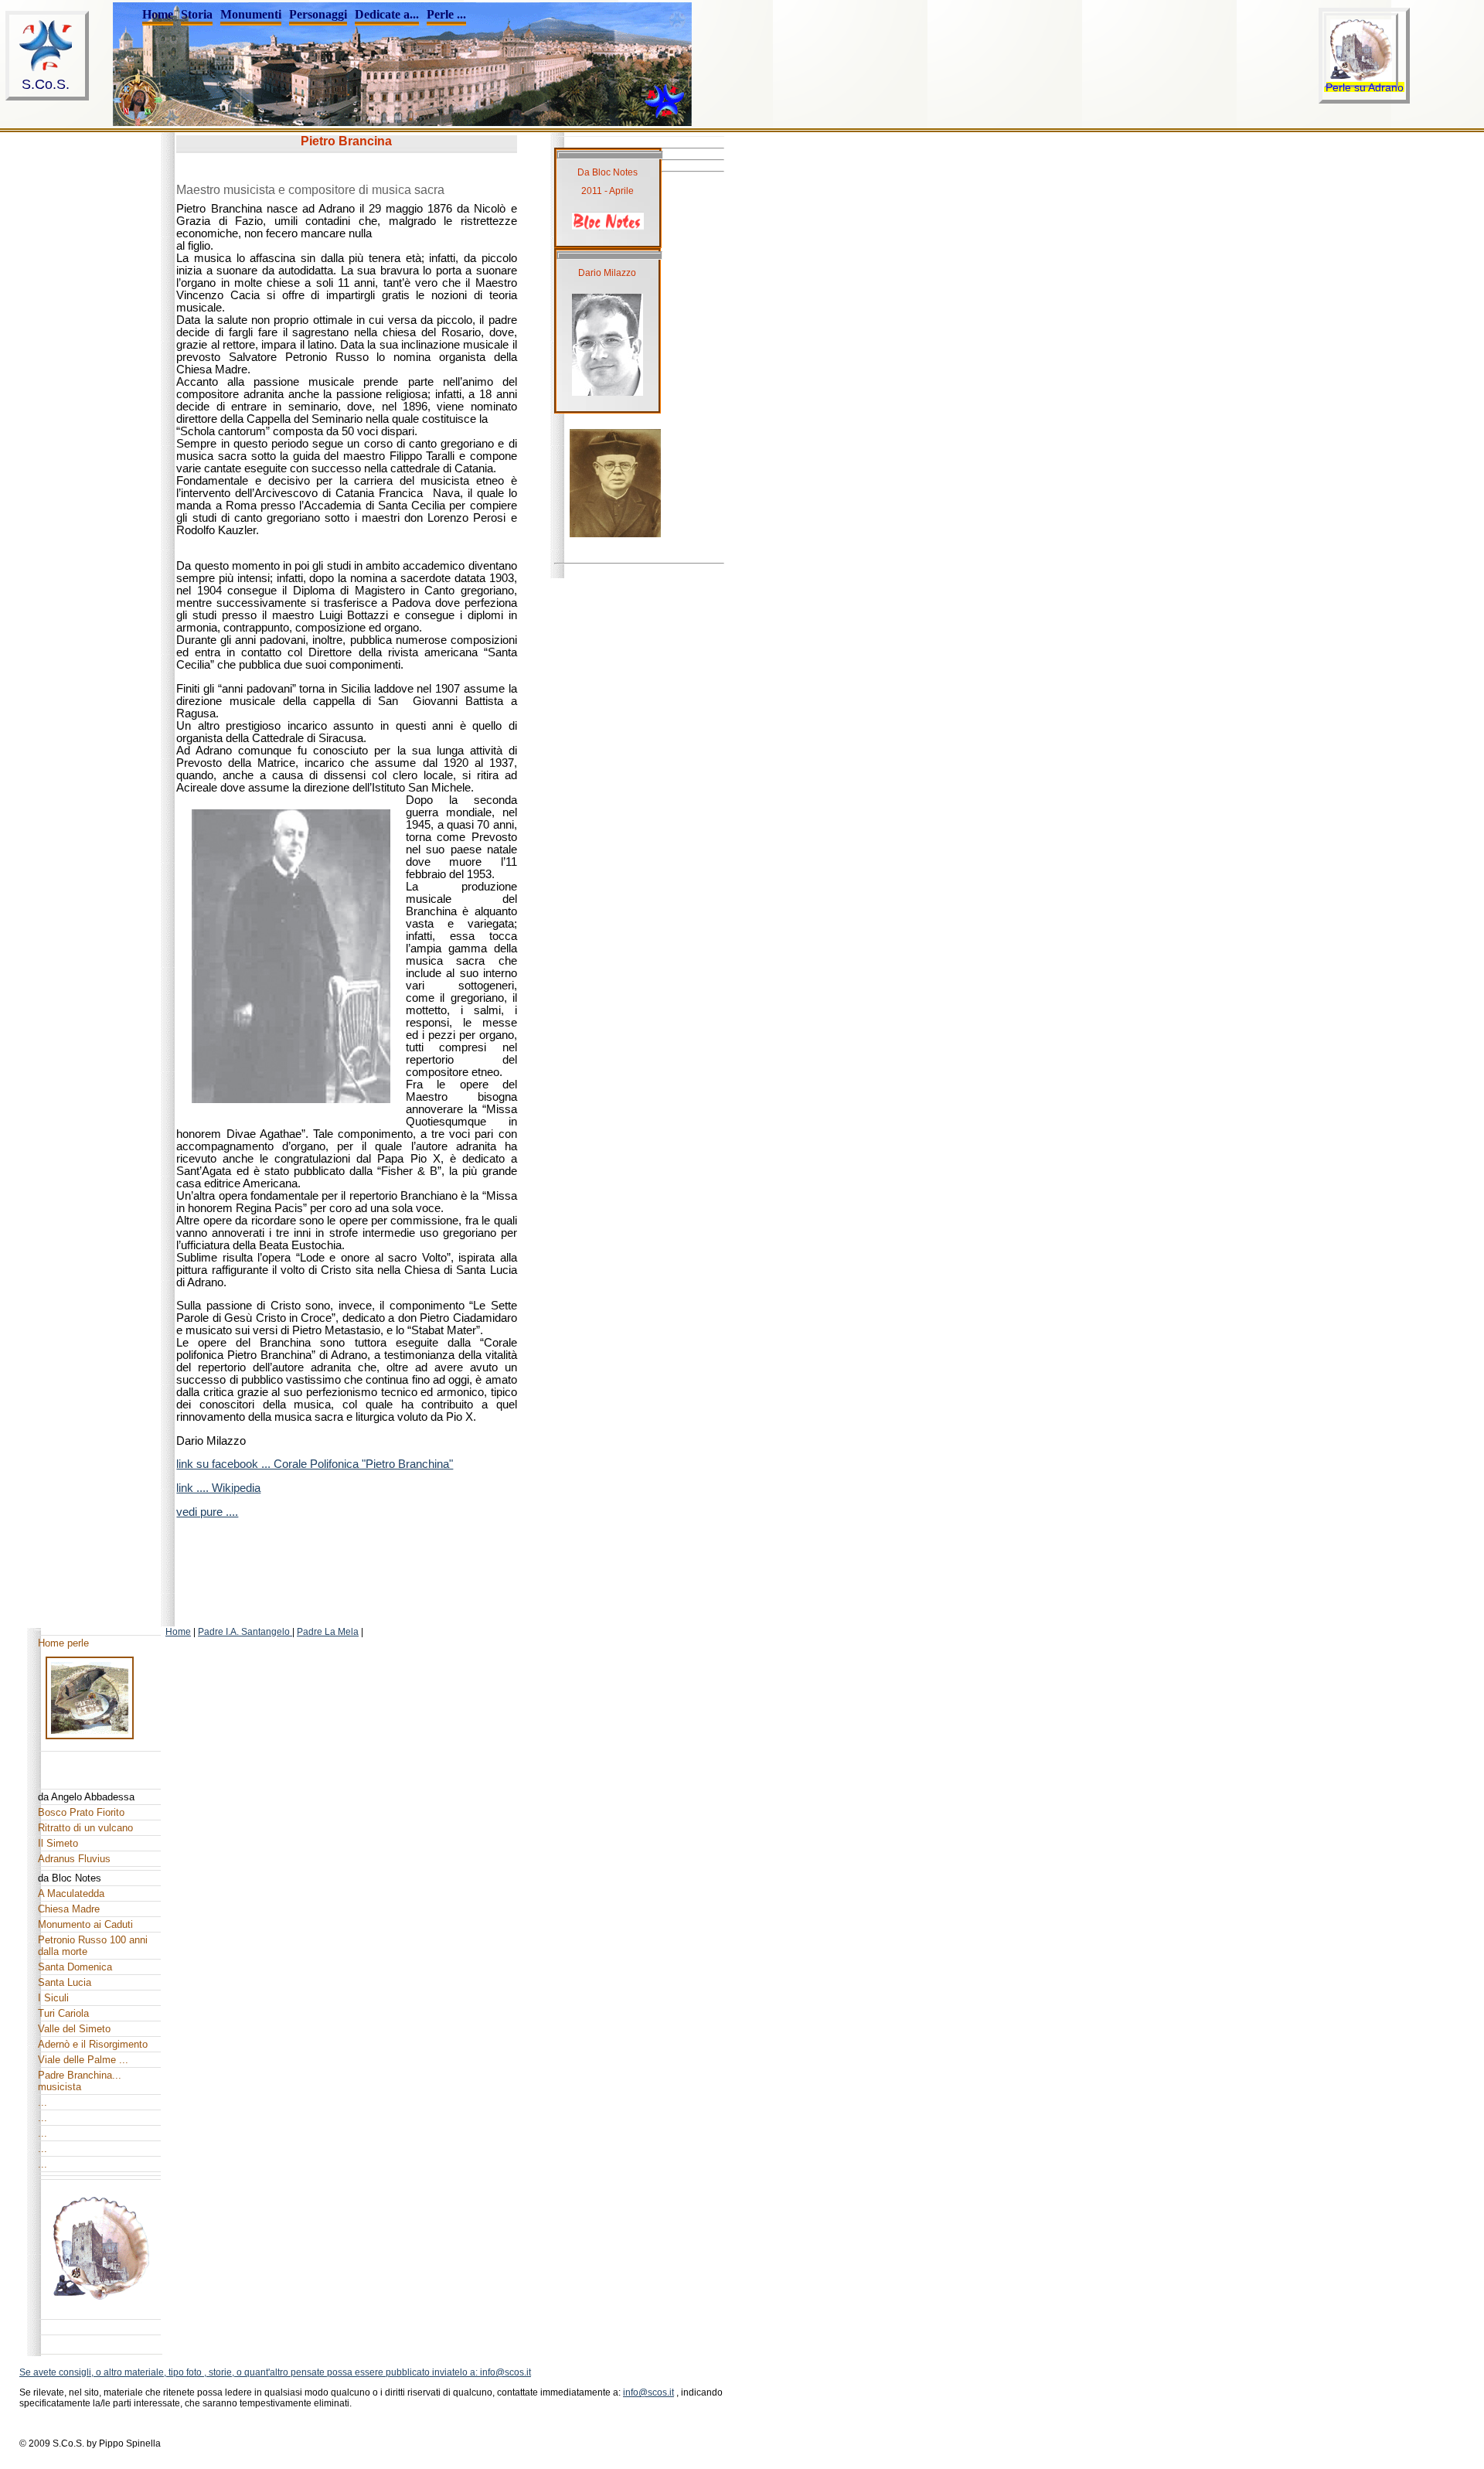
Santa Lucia (65, 1982)
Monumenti (251, 14)
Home (158, 14)
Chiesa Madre (69, 1909)
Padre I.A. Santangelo (245, 1632)
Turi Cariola (63, 2013)
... (43, 2102)
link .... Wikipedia (218, 1488)
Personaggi (318, 14)
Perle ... (446, 14)
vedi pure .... (207, 1512)
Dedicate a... (387, 14)
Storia (197, 14)
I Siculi (53, 1998)
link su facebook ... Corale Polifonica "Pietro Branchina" (315, 1464)
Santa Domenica (75, 1967)
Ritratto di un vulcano (85, 1828)
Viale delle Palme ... (83, 2060)
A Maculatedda (71, 1893)
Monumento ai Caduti (85, 1924)
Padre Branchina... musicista (80, 2081)
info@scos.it (648, 2392)
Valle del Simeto (74, 2029)
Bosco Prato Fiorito (81, 1812)
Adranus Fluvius (74, 1859)
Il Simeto (58, 1843)
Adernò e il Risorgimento (93, 2044)
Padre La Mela (328, 1632)
